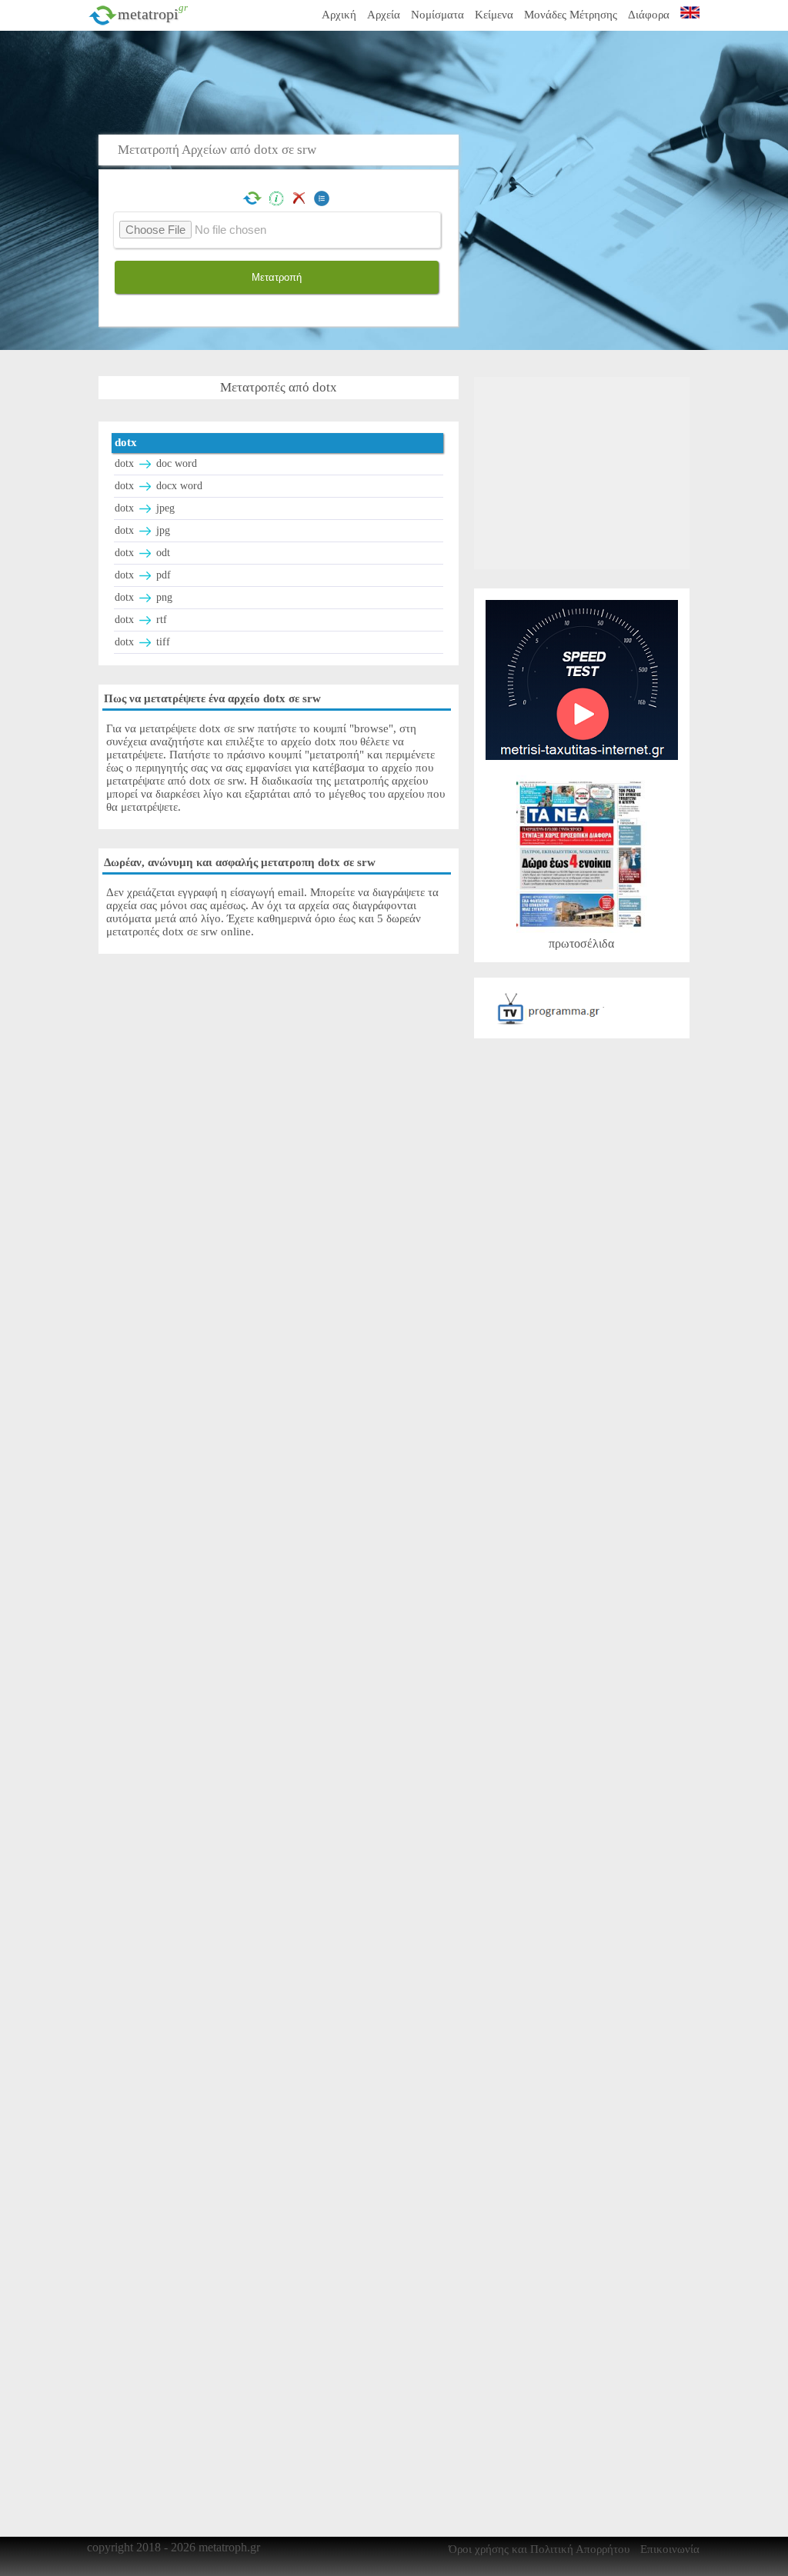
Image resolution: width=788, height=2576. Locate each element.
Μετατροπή (277, 277)
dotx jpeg (145, 508)
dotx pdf (143, 575)
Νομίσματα (437, 15)
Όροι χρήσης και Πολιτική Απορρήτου (539, 2549)
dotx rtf (141, 620)
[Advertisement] (441, 81)
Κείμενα (494, 15)
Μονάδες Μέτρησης (571, 15)
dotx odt (142, 553)
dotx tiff (142, 642)
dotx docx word (159, 486)
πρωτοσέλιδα (581, 943)
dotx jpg (142, 530)
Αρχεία (384, 15)
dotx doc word (156, 463)
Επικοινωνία (670, 2549)
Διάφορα (649, 15)
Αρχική (339, 15)
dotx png (144, 597)
